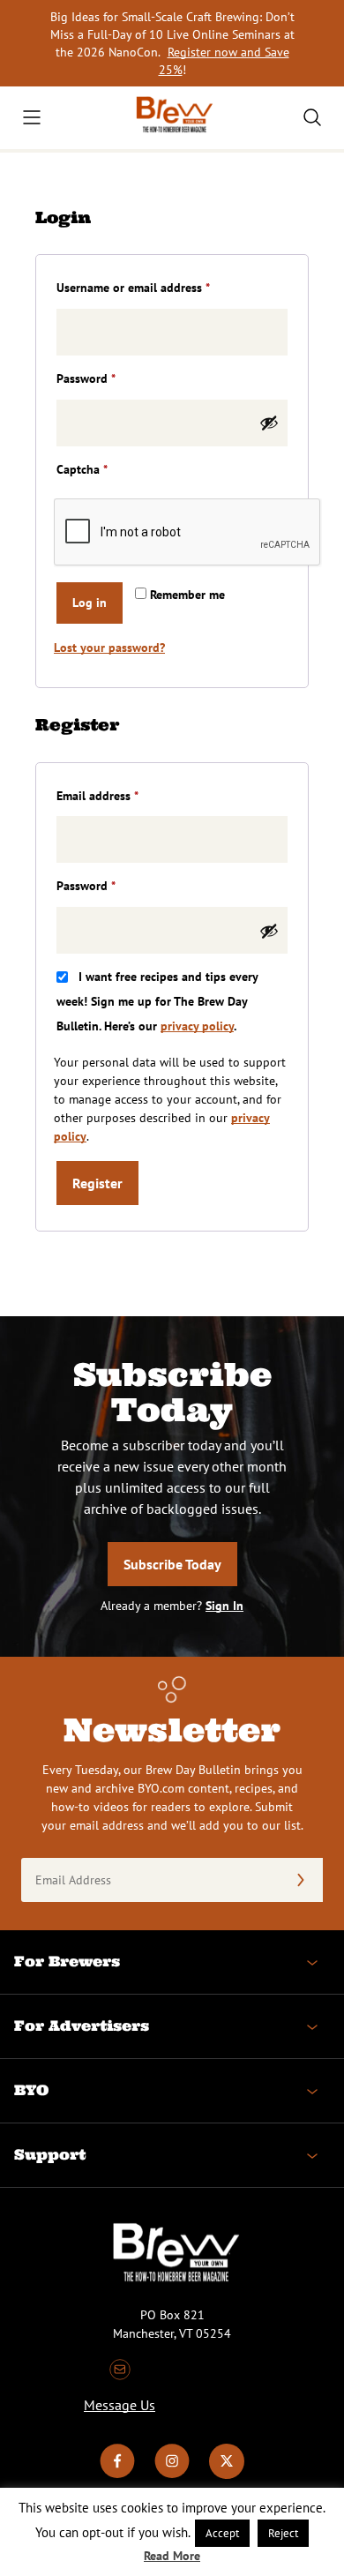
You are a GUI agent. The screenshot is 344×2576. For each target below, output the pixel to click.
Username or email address (157, 287)
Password (109, 378)
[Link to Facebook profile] (117, 2475)
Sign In (224, 1606)
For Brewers (67, 1961)
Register (97, 1183)
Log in (90, 603)
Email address (121, 795)
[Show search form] (312, 117)
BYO (31, 2090)
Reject (283, 2533)
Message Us (120, 2405)
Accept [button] (222, 2533)
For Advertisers (82, 2026)
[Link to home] (172, 118)
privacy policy (197, 1026)
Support (50, 2154)
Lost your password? (109, 648)
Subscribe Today (172, 1564)
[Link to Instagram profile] (172, 2475)
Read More (172, 2556)
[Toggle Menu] (32, 117)
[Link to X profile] (227, 2475)
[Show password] (269, 423)
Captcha (82, 469)
